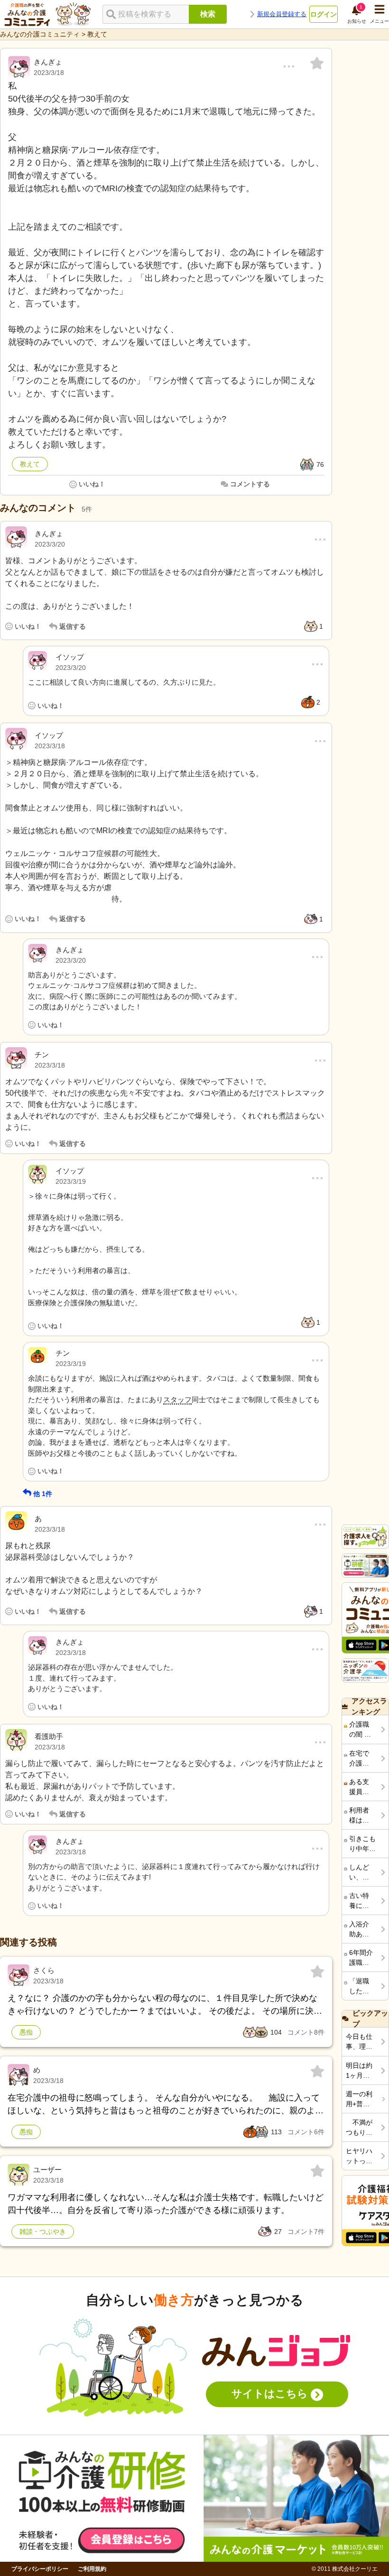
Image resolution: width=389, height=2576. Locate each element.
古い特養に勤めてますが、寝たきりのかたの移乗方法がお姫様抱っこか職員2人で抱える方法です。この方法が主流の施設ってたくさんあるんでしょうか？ (361, 1901)
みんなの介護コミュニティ (40, 34)
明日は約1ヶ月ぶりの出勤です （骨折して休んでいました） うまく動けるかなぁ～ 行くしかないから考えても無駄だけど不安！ (359, 2071)
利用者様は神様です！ (359, 1816)
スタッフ (177, 1400)
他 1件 (43, 1494)
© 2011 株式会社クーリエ (345, 2569)
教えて (97, 34)
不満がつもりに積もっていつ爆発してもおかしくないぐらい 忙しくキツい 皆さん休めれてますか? (359, 2128)
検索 (208, 14)
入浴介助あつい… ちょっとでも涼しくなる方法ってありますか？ (360, 1930)
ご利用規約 (92, 2569)
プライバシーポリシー (40, 2569)
